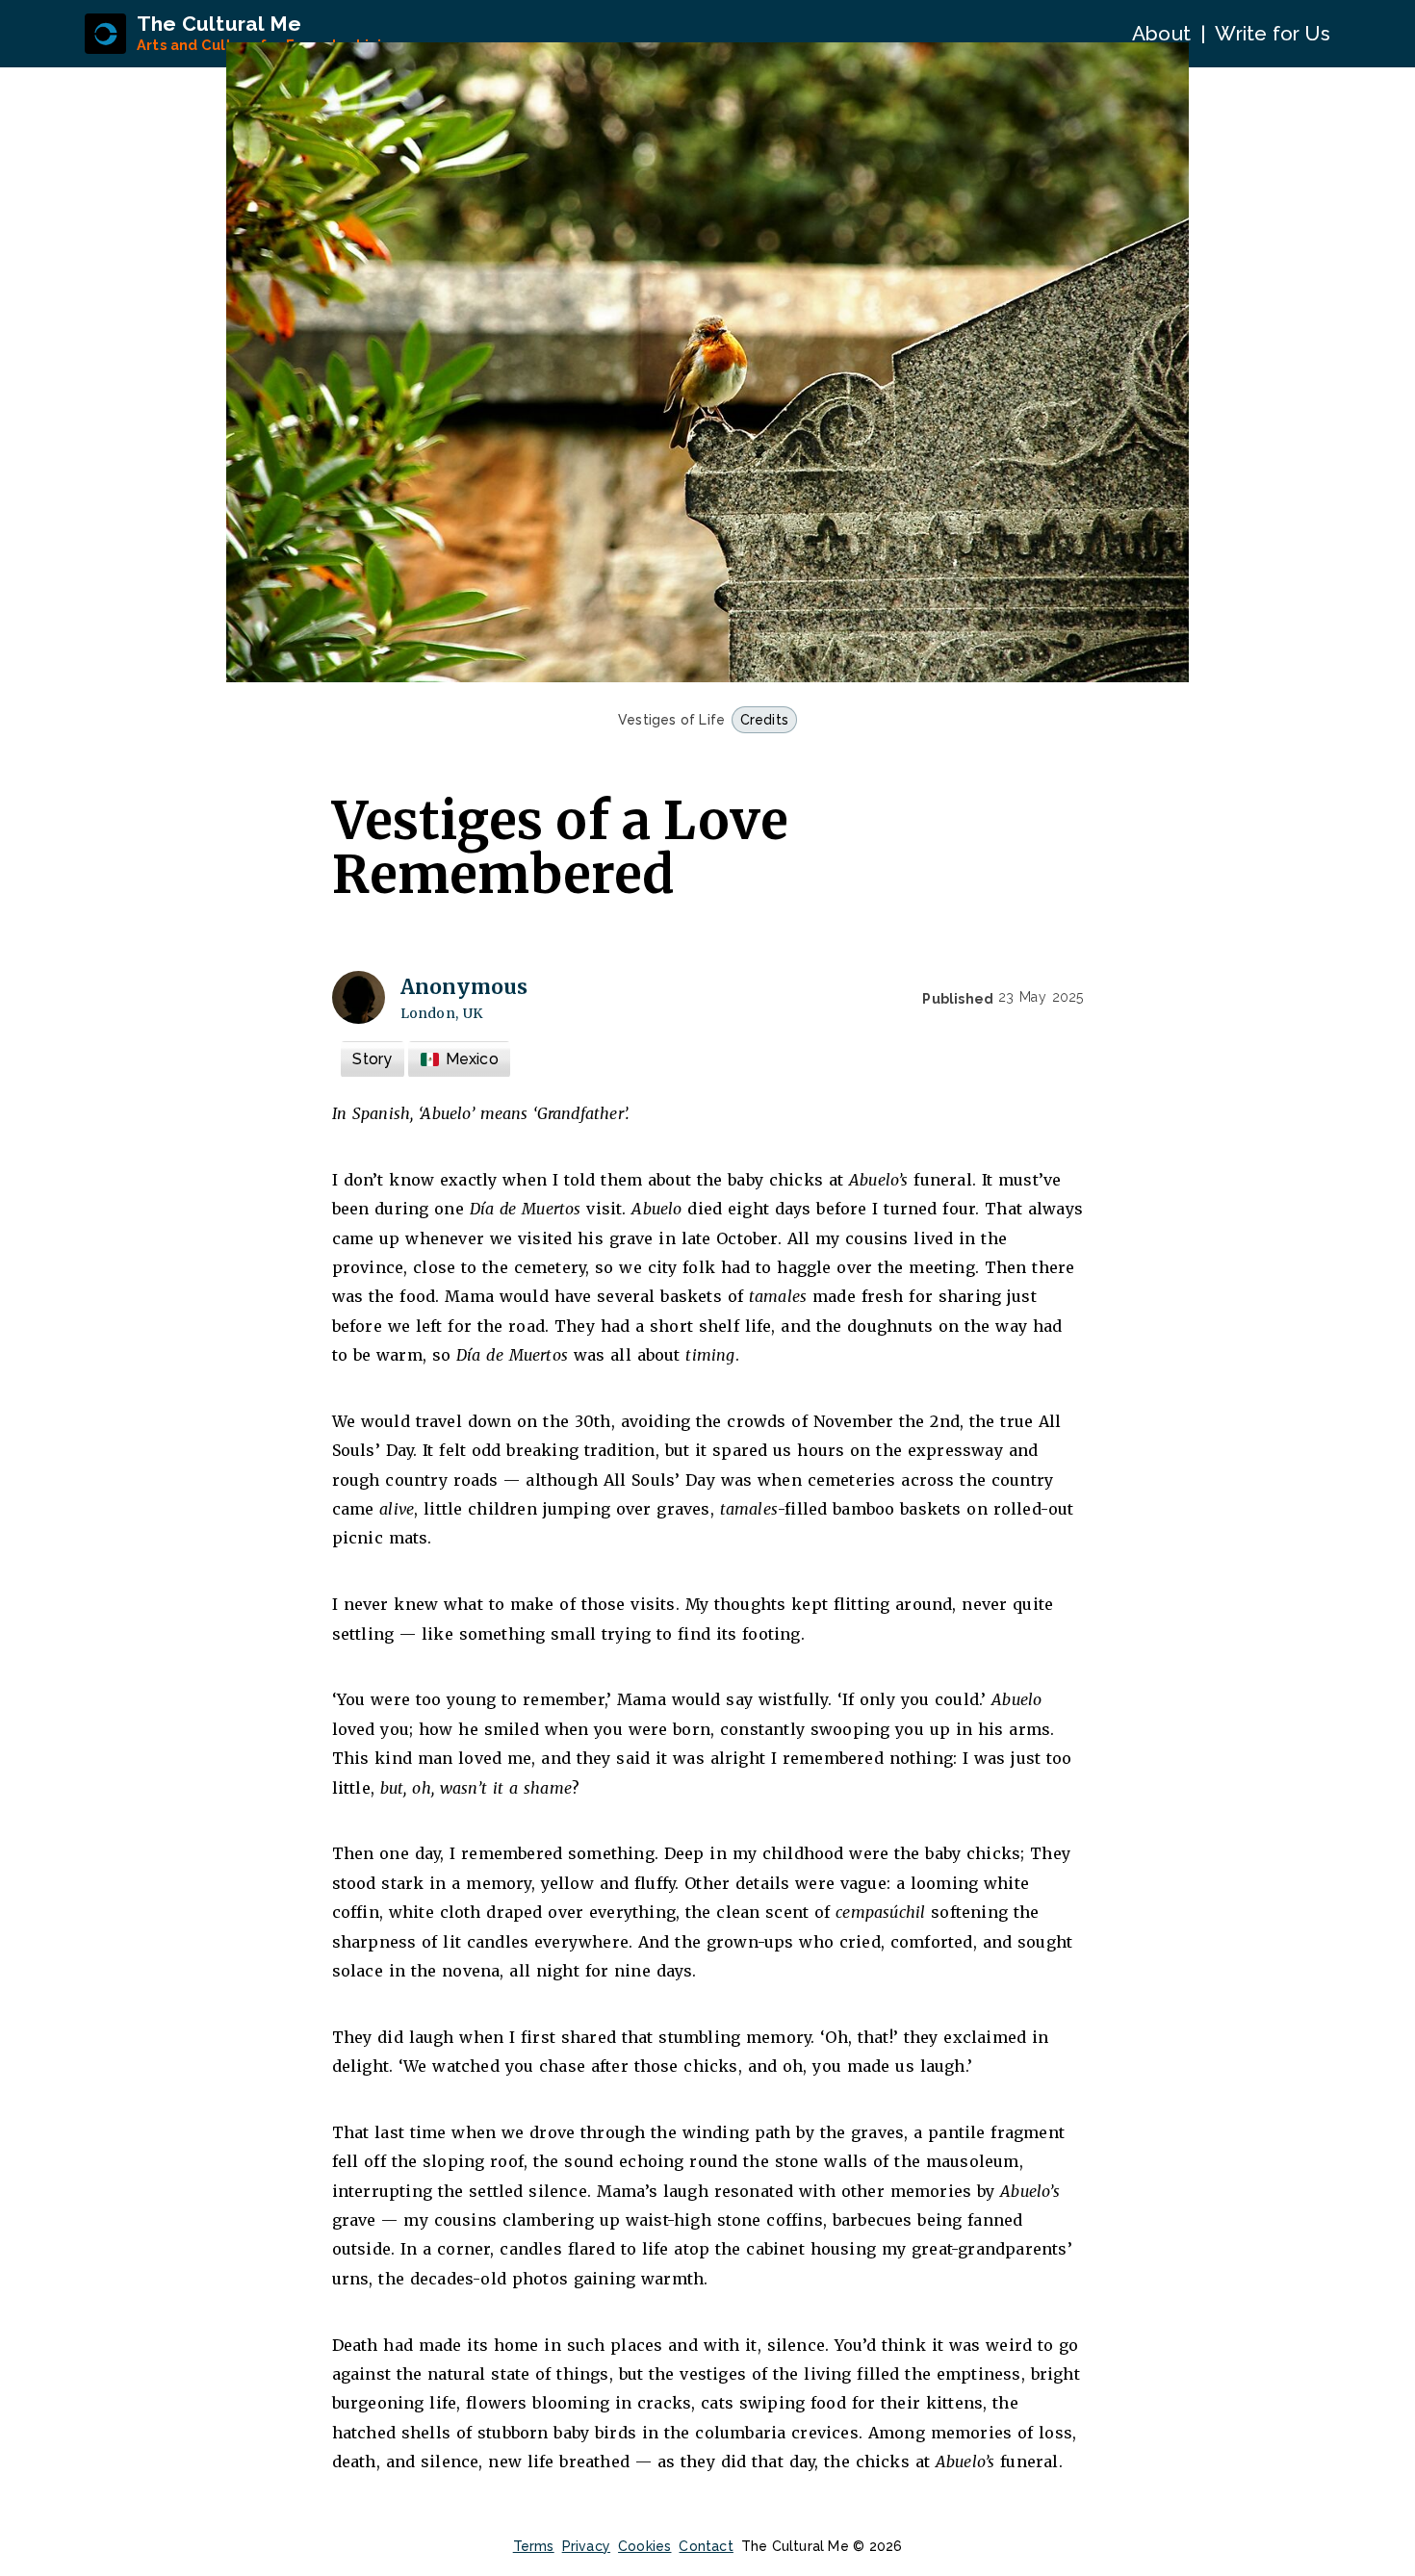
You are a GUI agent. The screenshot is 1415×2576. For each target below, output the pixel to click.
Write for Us (1272, 33)
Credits (764, 720)
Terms (534, 2546)
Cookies (644, 2546)
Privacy (586, 2546)
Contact (706, 2546)
